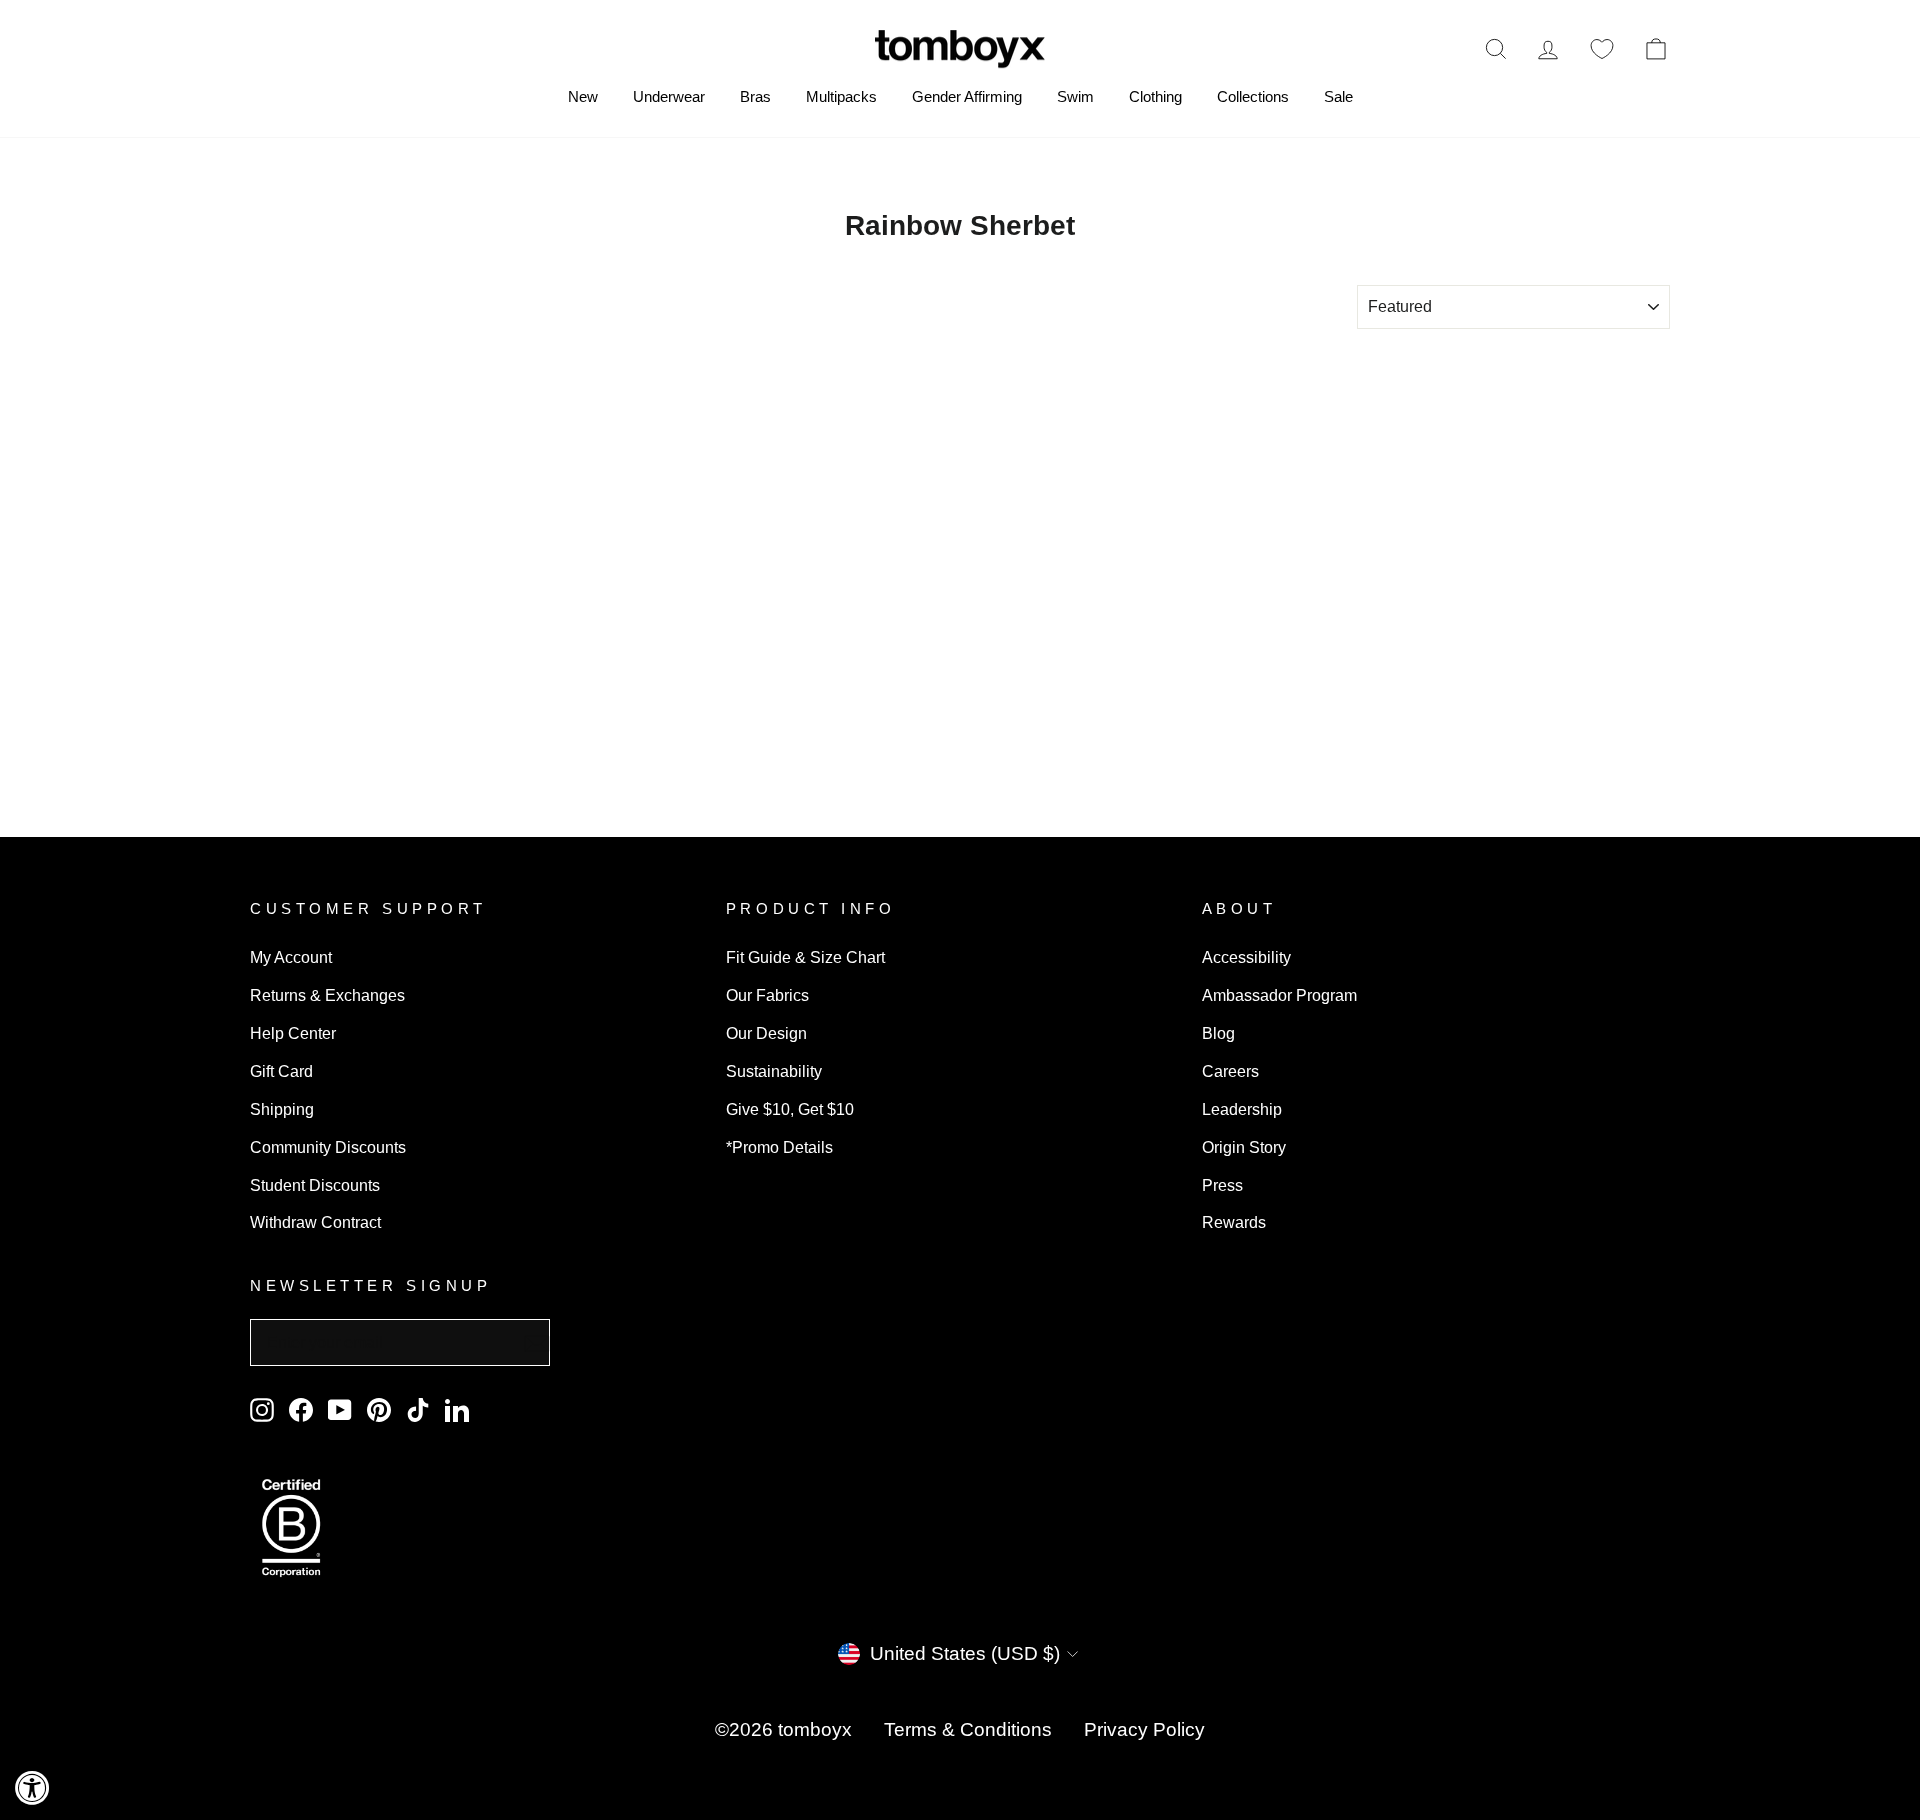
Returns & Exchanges (327, 995)
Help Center (293, 1033)
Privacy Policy (1144, 1729)
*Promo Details (779, 1147)
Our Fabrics (767, 995)
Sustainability (774, 1071)
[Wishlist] (1602, 48)
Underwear (669, 96)
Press (1222, 1185)
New (583, 96)
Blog (1218, 1033)
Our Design (766, 1033)
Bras (755, 96)
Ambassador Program (1279, 995)
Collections (1253, 96)
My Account (291, 957)
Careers (1230, 1071)
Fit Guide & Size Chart (805, 957)
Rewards (1234, 1222)
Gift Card (281, 1071)
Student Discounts (315, 1185)
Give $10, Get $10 (790, 1109)
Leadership (1242, 1109)
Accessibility (1246, 957)
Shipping (282, 1109)
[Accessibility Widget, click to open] (32, 1787)
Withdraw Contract (315, 1222)
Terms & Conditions (968, 1729)
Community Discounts (328, 1147)
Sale (1338, 96)
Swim (1075, 96)
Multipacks (841, 96)
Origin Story (1244, 1147)
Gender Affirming (967, 96)
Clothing (1155, 96)
